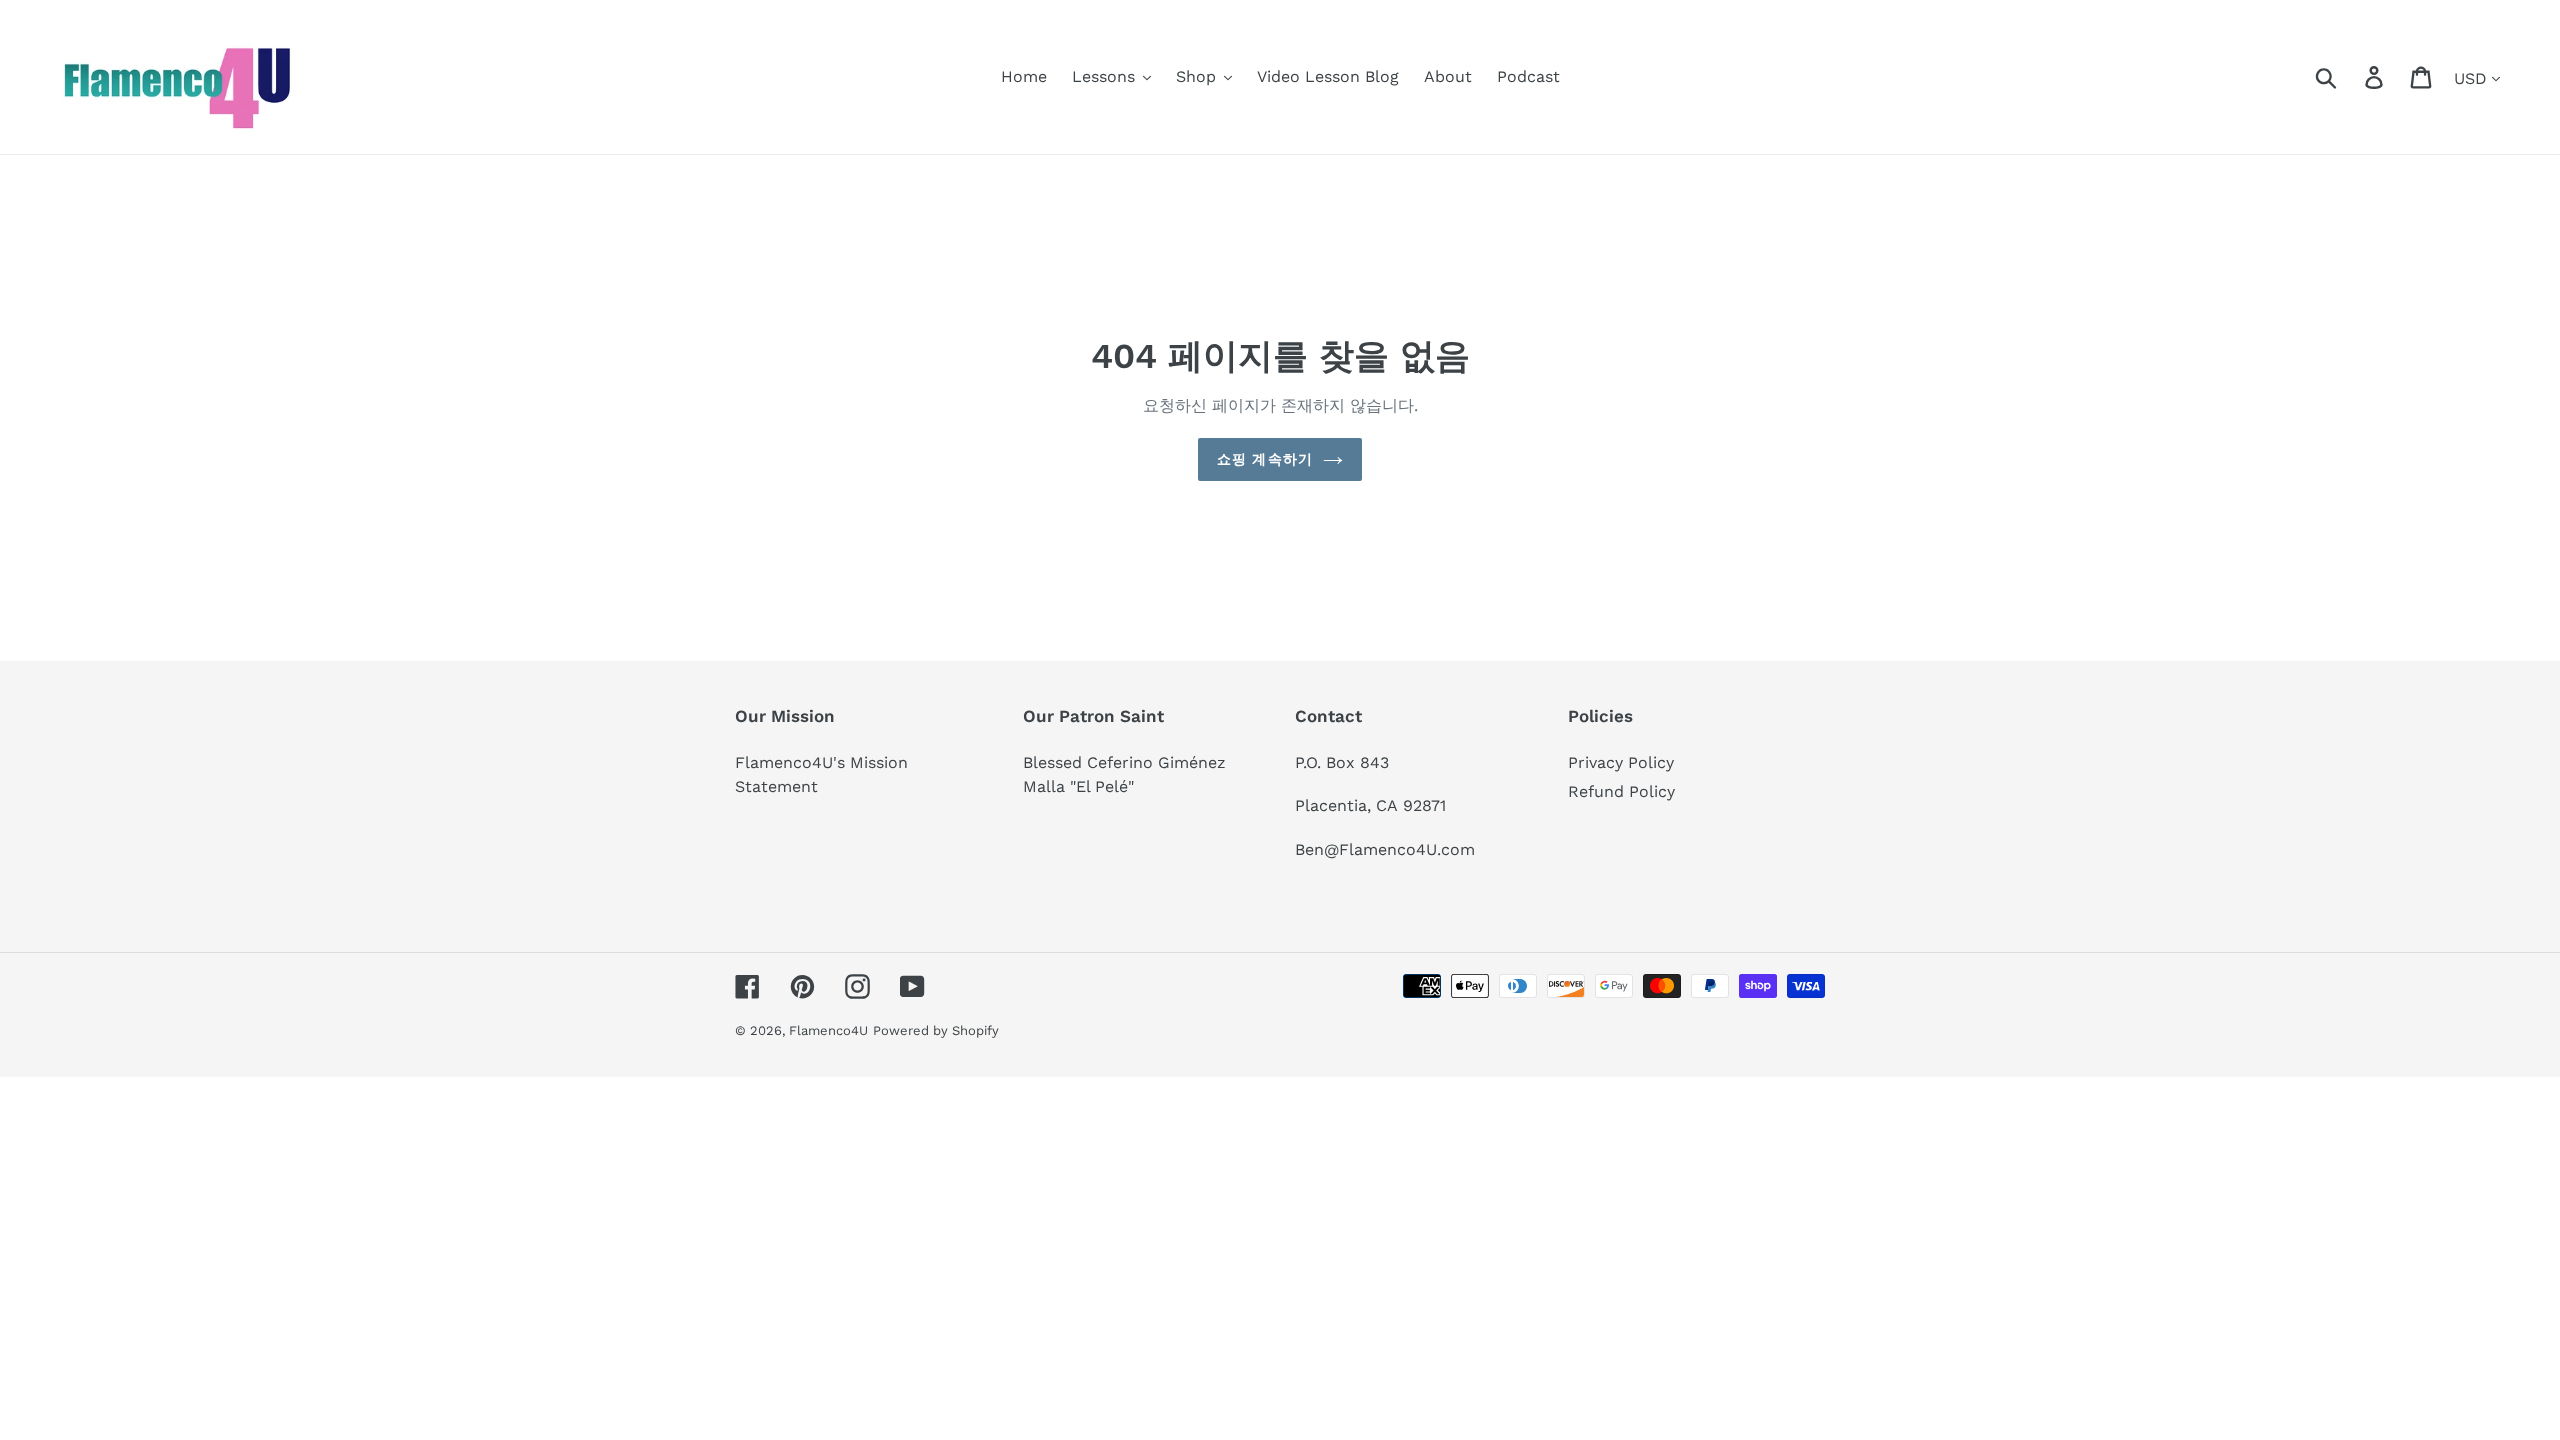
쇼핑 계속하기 (1265, 459)
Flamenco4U (828, 1030)
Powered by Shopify (936, 1030)
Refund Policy (1621, 791)
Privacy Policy (1621, 762)
